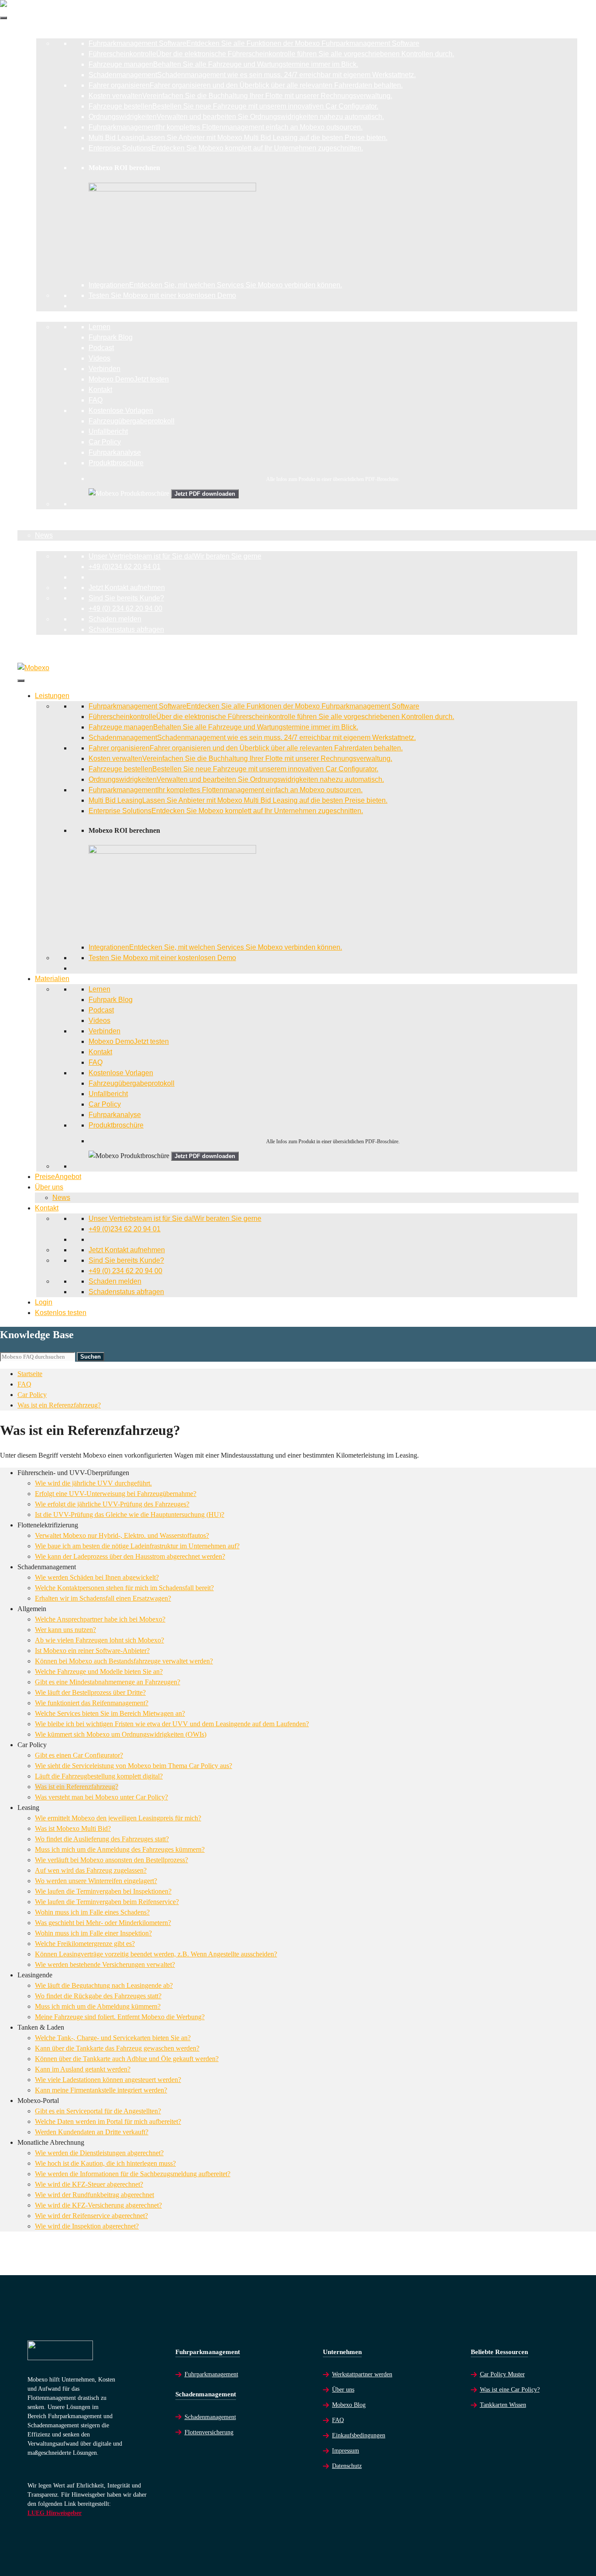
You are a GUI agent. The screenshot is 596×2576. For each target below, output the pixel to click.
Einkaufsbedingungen (359, 2435)
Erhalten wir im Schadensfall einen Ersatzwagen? (103, 1598)
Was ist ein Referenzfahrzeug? (59, 1405)
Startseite (30, 1374)
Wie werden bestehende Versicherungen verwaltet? (105, 1964)
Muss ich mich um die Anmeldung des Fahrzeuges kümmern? (120, 1849)
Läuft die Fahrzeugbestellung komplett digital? (99, 1776)
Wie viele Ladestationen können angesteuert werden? (108, 2080)
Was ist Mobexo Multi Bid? (73, 1828)
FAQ (96, 400)
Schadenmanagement (210, 2417)
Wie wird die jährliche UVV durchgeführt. (93, 1483)
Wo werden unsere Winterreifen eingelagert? (96, 1881)
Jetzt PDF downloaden (205, 494)
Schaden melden (115, 619)
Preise (41, 514)
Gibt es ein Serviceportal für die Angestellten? (98, 2111)
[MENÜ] (3, 18)
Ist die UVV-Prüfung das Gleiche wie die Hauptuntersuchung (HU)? (130, 1515)
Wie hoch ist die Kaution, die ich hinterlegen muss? (105, 2163)
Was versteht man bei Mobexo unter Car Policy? (101, 1797)
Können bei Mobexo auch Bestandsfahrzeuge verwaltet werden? (124, 1661)
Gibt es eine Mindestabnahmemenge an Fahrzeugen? (108, 1682)
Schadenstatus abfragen (126, 629)
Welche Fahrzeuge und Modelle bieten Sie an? (99, 1671)
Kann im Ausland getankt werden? (83, 2069)
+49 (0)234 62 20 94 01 (125, 567)
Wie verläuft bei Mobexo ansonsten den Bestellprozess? (111, 1860)
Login (26, 640)
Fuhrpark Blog (111, 337)
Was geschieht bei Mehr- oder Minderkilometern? (103, 1923)
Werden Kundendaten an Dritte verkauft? (92, 2132)
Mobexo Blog (349, 2405)
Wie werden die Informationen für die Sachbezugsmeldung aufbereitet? (133, 2174)
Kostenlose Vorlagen (121, 411)
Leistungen (35, 33)
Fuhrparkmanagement (211, 2374)
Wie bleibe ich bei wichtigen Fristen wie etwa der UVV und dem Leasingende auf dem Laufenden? (172, 1724)
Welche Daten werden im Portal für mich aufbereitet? (108, 2121)
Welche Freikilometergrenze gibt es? (85, 1944)
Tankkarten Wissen (503, 2405)
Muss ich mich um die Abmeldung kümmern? (98, 2006)
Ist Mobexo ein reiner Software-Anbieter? (92, 1651)
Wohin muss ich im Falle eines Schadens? (92, 1912)
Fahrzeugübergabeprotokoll (132, 421)
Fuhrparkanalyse (115, 452)
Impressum (346, 2451)
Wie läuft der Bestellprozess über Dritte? (90, 1692)
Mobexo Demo (129, 379)
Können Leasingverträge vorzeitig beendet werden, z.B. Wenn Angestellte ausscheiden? (156, 1954)
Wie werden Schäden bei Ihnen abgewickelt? (97, 1577)
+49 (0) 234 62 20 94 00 (125, 608)
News (44, 535)
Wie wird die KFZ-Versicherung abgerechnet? (98, 2205)
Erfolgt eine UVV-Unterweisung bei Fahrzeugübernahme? (116, 1494)
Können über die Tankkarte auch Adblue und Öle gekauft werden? (127, 2059)
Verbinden (104, 369)
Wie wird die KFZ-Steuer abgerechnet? (89, 2184)
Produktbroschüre (116, 463)
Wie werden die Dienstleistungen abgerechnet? (99, 2153)
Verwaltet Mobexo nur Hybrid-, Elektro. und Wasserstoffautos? (122, 1535)
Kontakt (100, 390)
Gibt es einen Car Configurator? (79, 1755)
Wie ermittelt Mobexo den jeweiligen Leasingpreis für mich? (118, 1818)
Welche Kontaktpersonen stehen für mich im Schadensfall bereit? (124, 1588)
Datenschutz (347, 2466)
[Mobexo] (33, 668)
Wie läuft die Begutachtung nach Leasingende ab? (104, 1985)
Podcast (101, 348)
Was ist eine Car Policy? (510, 2390)
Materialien (35, 316)
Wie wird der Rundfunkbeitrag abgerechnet (94, 2195)
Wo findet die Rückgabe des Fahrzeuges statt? (98, 1996)
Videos (99, 358)
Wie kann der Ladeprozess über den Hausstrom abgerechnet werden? (130, 1556)
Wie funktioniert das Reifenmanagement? (92, 1703)
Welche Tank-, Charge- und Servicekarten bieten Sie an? (113, 2038)
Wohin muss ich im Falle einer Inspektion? (93, 1933)
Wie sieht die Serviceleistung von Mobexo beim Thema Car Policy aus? (134, 1766)
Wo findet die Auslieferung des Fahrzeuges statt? (102, 1839)
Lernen (99, 327)
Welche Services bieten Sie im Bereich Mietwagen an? (110, 1713)
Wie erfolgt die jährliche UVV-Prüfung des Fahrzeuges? (112, 1504)
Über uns (32, 525)
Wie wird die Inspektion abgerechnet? (87, 2226)
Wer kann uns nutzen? (65, 1630)
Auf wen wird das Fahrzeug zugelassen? (91, 1870)
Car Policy (105, 442)
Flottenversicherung (209, 2432)
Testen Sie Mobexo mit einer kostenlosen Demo (162, 295)
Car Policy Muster (502, 2374)
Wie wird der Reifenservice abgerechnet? (91, 2216)
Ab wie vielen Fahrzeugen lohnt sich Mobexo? (99, 1640)
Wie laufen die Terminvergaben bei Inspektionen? (103, 1891)
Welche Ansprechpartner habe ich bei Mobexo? (100, 1619)
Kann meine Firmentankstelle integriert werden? (101, 2090)
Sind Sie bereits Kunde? (126, 598)
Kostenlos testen (43, 650)
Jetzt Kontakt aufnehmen (127, 588)
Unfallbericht (108, 431)
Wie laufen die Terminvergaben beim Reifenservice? (107, 1902)
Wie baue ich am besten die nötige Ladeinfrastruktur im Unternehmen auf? (137, 1546)
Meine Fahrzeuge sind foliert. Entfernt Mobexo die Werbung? (120, 2017)
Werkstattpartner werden (362, 2374)
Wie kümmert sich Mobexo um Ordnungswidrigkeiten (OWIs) (121, 1734)
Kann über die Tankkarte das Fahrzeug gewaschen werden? (117, 2048)
